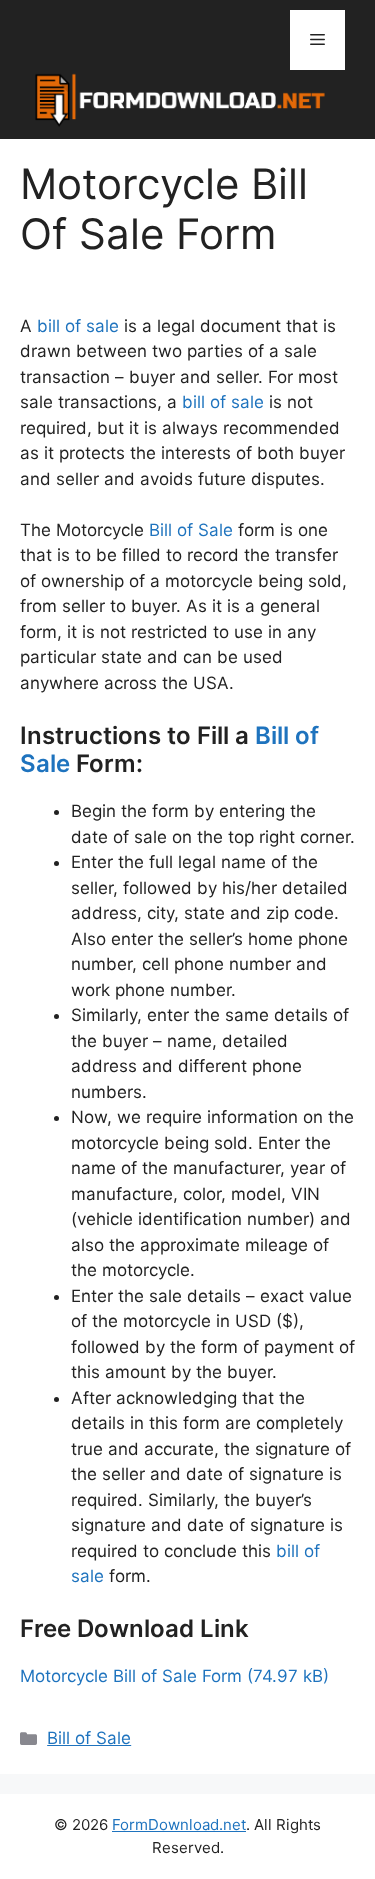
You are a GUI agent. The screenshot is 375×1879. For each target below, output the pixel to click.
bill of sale (78, 326)
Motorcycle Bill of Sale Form (131, 1676)
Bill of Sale (191, 530)
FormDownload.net (179, 1824)
